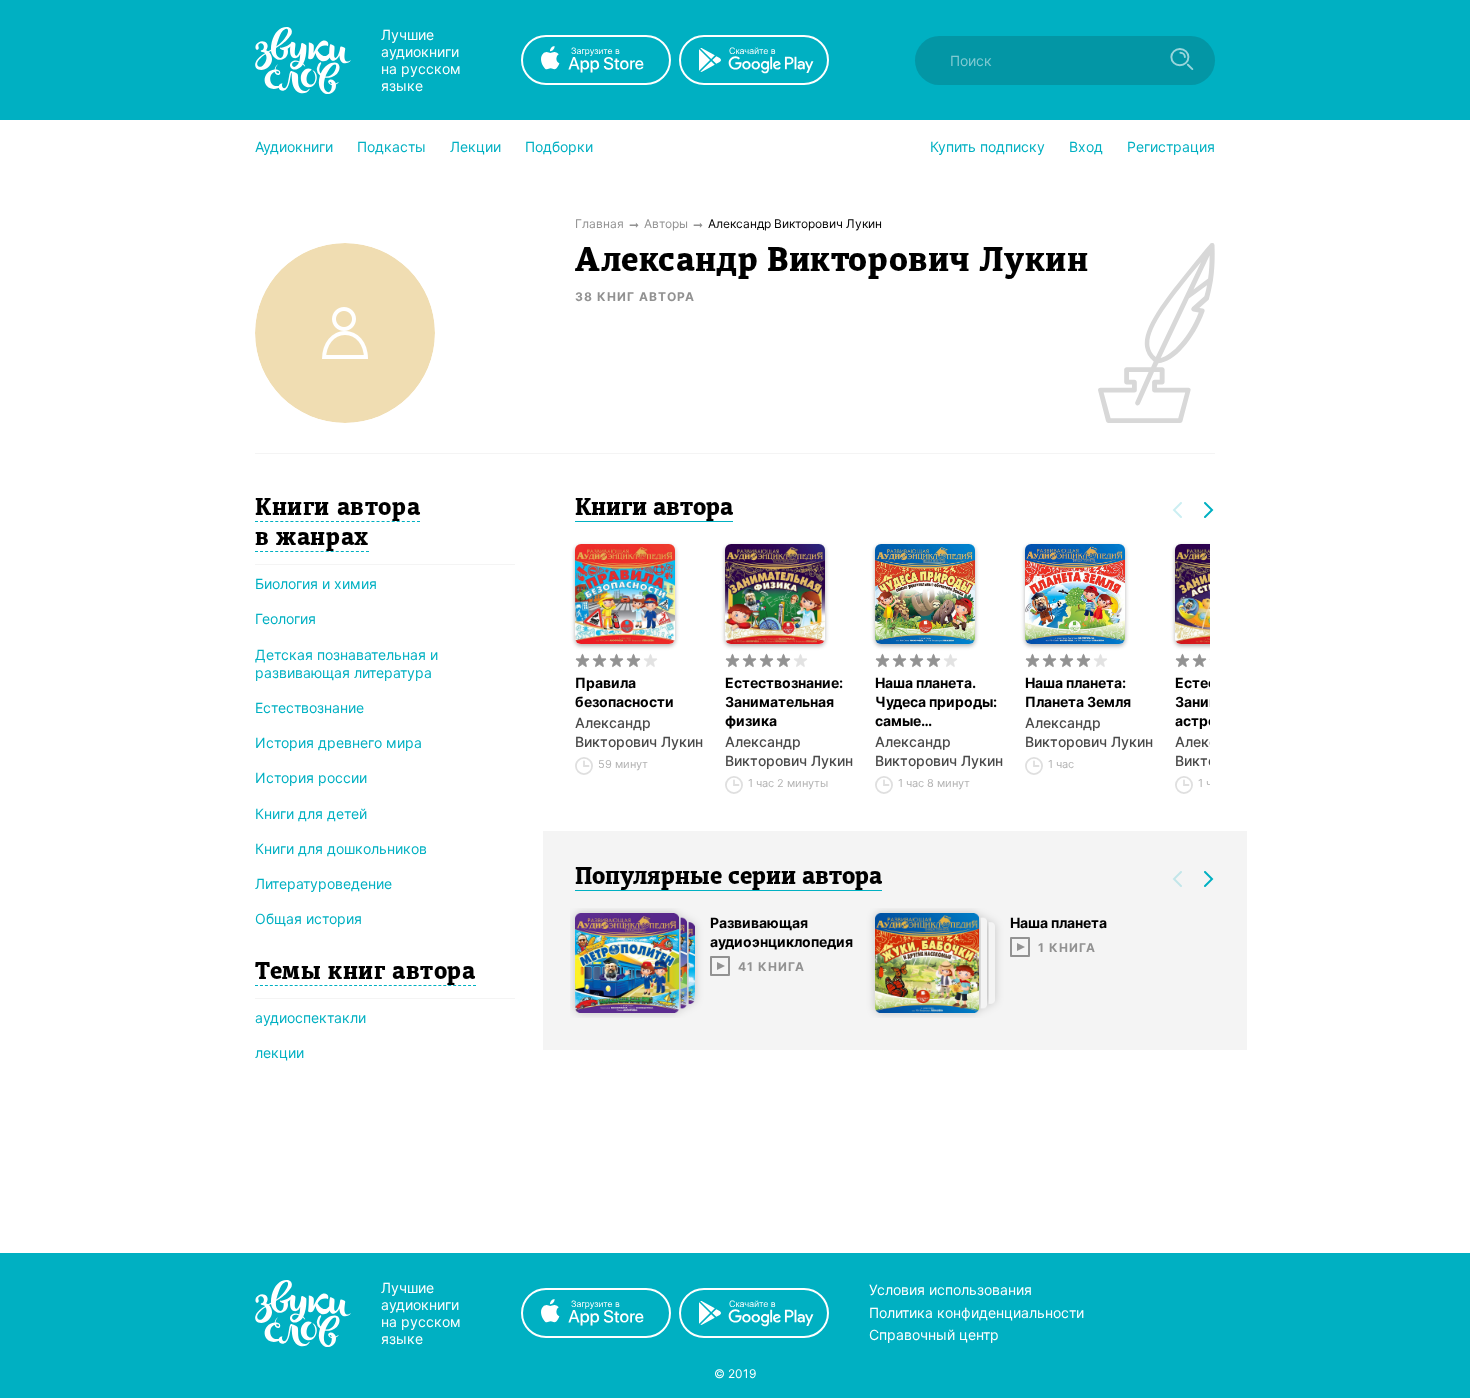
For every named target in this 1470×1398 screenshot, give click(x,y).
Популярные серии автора (728, 878)
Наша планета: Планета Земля (1078, 692)
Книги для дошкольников (341, 848)
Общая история (308, 918)
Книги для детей (311, 813)
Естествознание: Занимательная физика (784, 701)
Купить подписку (987, 146)
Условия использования (950, 1289)
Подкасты (391, 146)
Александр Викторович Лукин (639, 732)
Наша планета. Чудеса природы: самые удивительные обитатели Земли (937, 702)
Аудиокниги (294, 146)
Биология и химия (316, 583)
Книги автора (654, 509)
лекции (279, 1052)
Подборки (559, 146)
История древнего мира (338, 742)
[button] (294, 147)
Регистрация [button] (1171, 146)
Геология (285, 618)
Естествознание (309, 707)
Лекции (475, 146)
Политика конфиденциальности (976, 1312)
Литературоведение (323, 883)
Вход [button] (1086, 146)
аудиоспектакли (310, 1017)
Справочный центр (934, 1334)
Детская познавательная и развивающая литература (346, 663)
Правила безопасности (624, 692)
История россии (311, 777)
